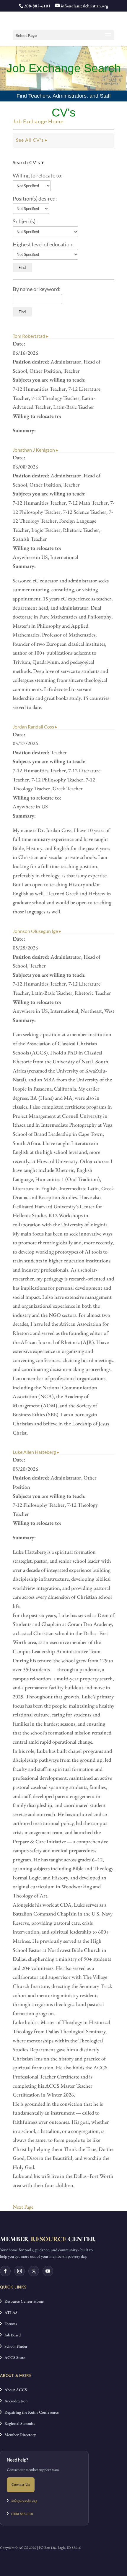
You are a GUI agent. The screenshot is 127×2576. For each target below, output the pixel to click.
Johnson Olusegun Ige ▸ (37, 931)
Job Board (11, 2335)
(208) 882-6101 (21, 2514)
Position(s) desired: (35, 198)
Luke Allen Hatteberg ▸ (36, 1452)
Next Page (23, 2207)
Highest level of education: (43, 244)
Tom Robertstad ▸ (31, 336)
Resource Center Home (23, 2301)
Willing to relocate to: (38, 175)
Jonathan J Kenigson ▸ (35, 450)
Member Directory (19, 2435)
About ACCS (14, 2390)
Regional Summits (18, 2423)
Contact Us (21, 2484)
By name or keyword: (37, 289)
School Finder (15, 2346)
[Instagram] (19, 2271)
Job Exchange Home (38, 121)
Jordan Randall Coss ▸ (35, 727)
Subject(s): (25, 221)
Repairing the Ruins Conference (30, 2412)
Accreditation (15, 2401)
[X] (34, 2271)
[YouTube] (48, 2271)
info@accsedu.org (24, 2501)
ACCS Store (13, 2357)
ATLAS (10, 2312)
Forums (9, 2324)
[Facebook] (5, 2271)
